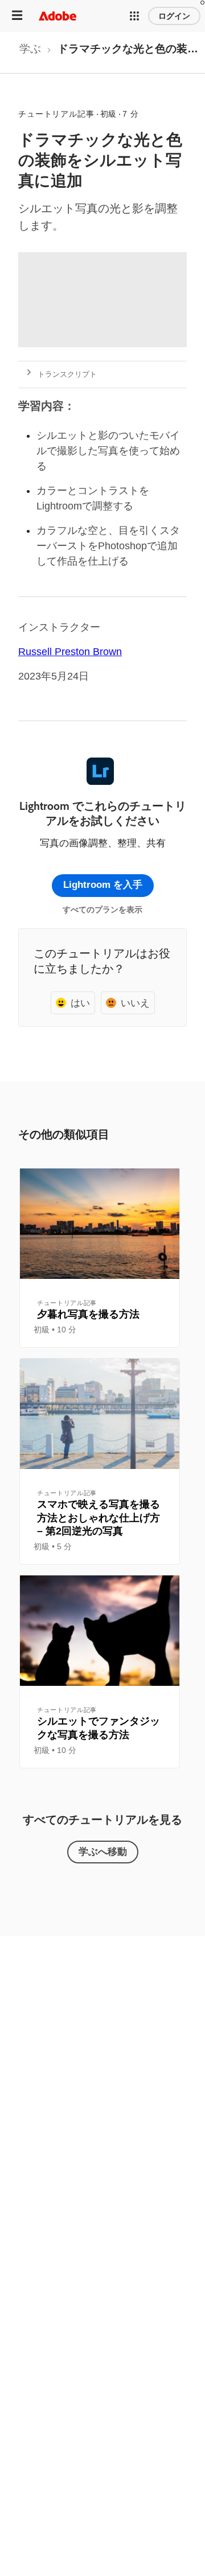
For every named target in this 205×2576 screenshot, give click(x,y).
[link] (30, 52)
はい (80, 1003)
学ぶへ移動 (103, 1851)
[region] (100, 1258)
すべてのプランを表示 (102, 910)
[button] (134, 16)
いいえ (135, 1003)
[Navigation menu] (17, 16)
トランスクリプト (67, 374)
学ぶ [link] (30, 49)
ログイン (174, 16)
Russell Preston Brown (70, 652)
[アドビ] (58, 16)
